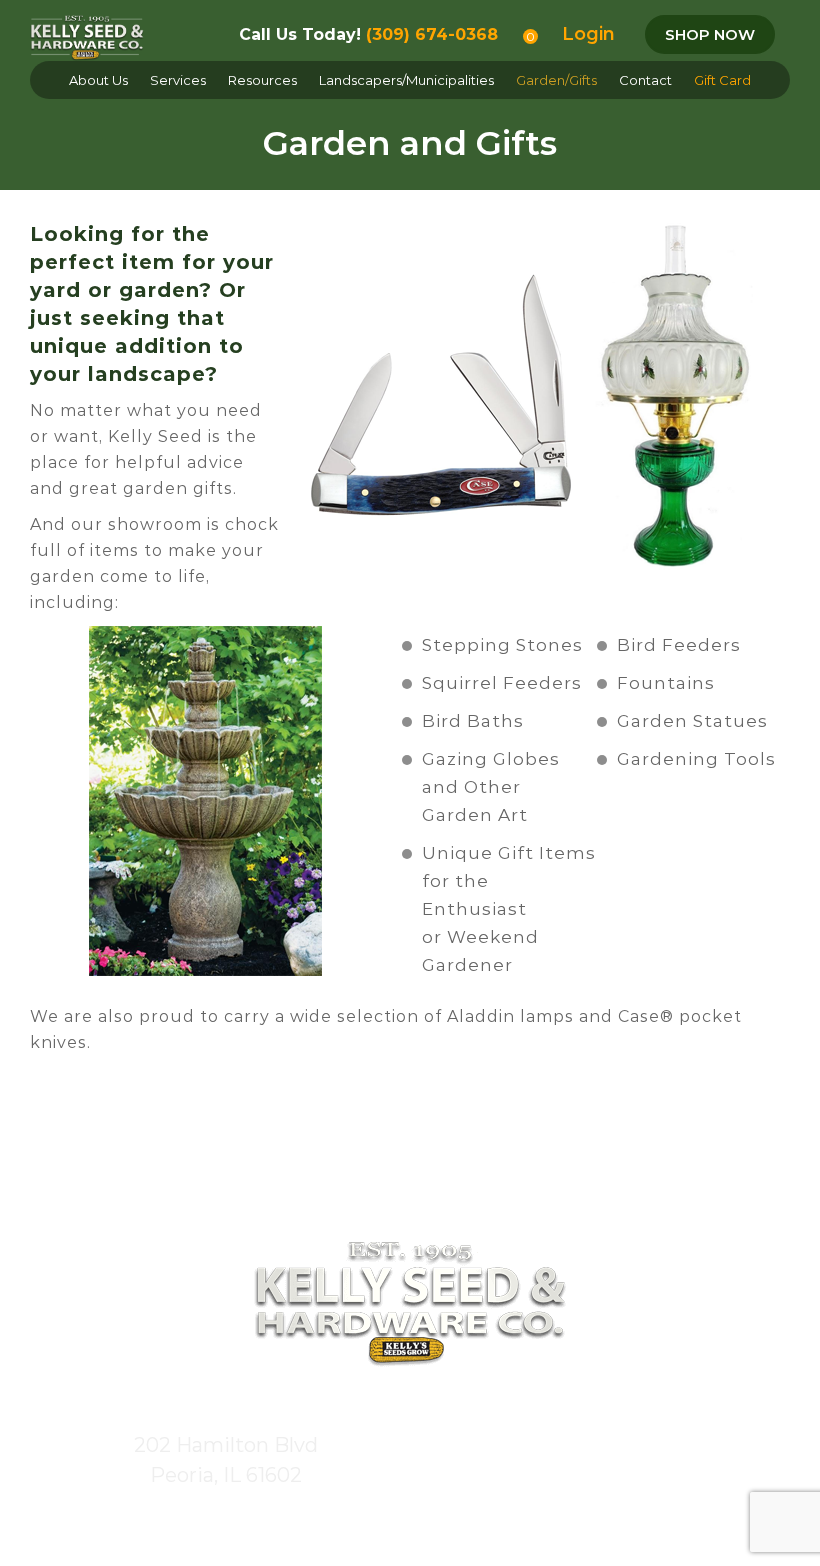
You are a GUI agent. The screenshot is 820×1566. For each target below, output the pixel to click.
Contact (645, 80)
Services (178, 80)
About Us (98, 80)
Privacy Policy (609, 1522)
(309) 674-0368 (432, 34)
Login (588, 34)
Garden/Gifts (556, 80)
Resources (262, 80)
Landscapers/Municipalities (406, 80)
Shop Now (710, 34)
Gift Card (722, 80)
